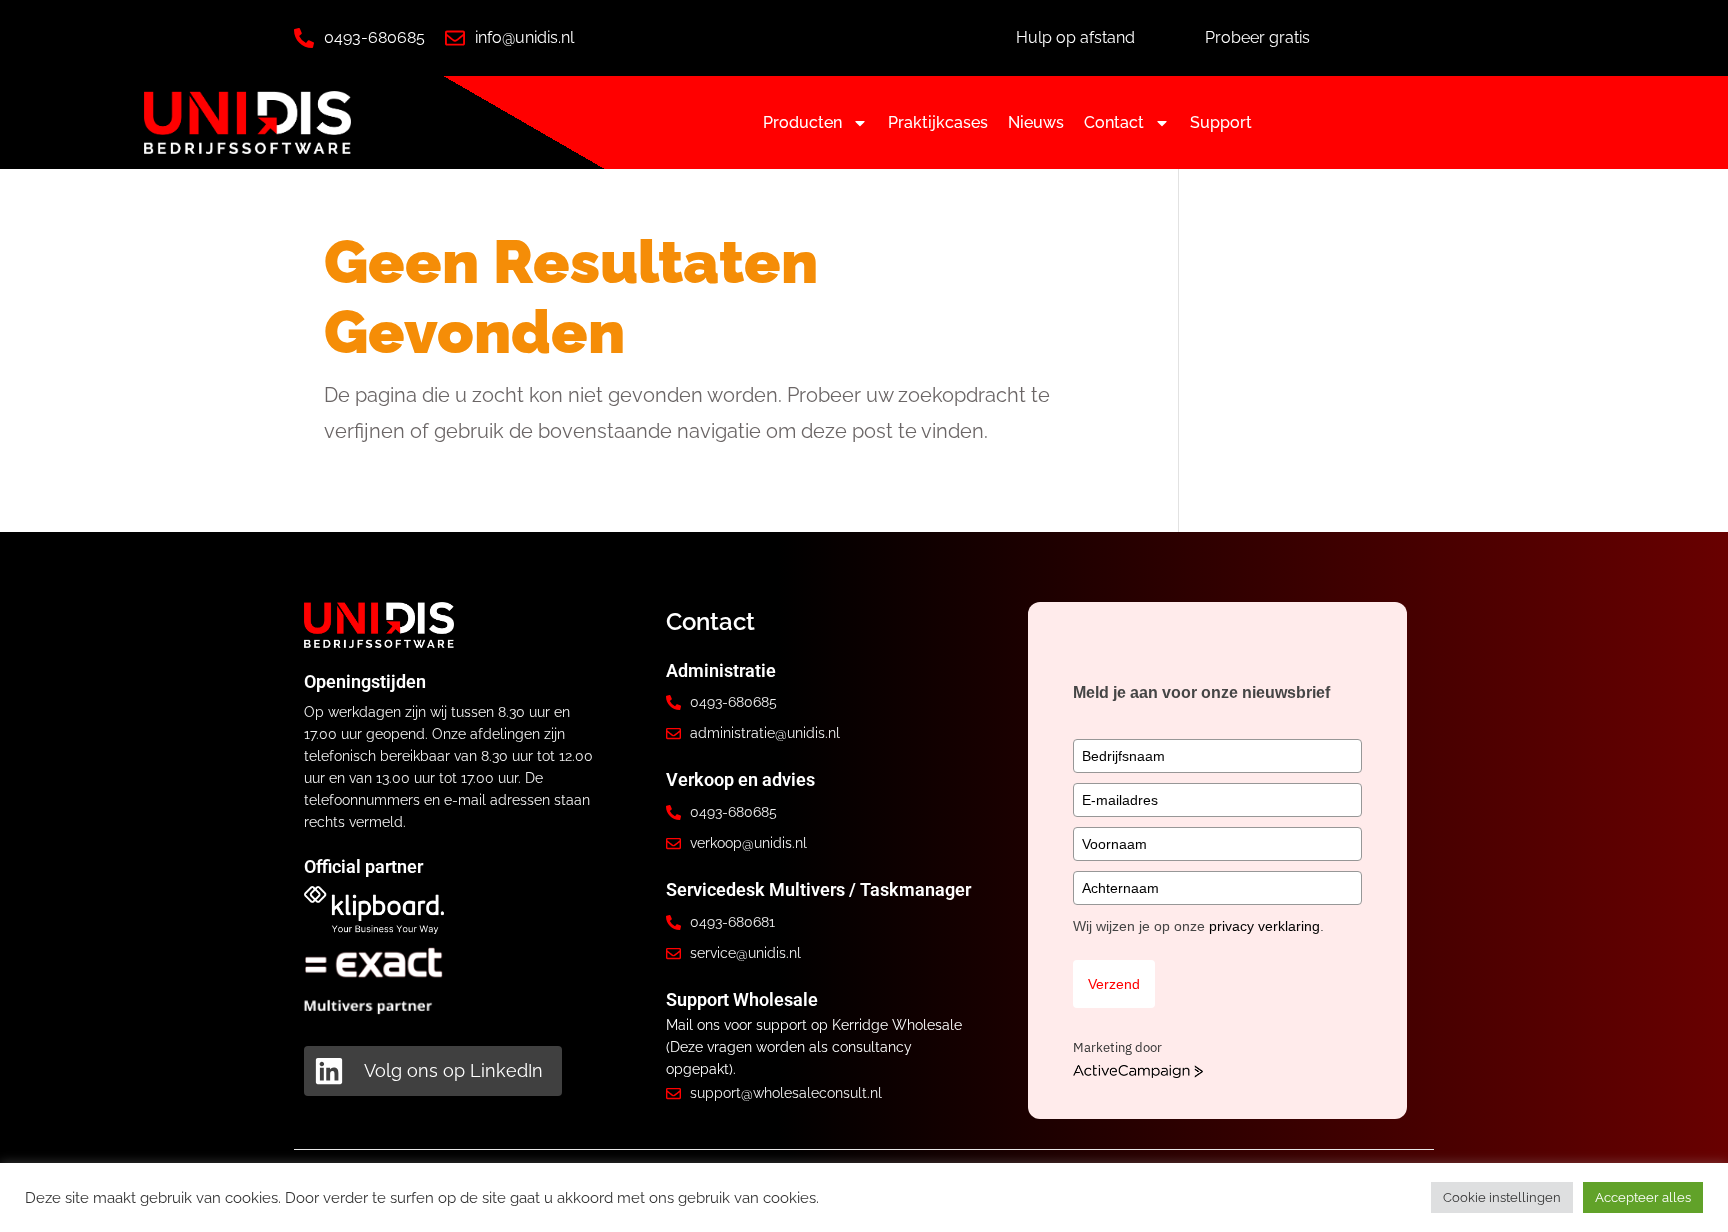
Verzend (1114, 984)
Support (1221, 122)
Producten (802, 122)
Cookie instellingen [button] (1502, 1197)
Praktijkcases (938, 122)
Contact (1114, 122)
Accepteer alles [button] (1643, 1197)
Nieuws (1036, 122)
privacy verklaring (1264, 926)
